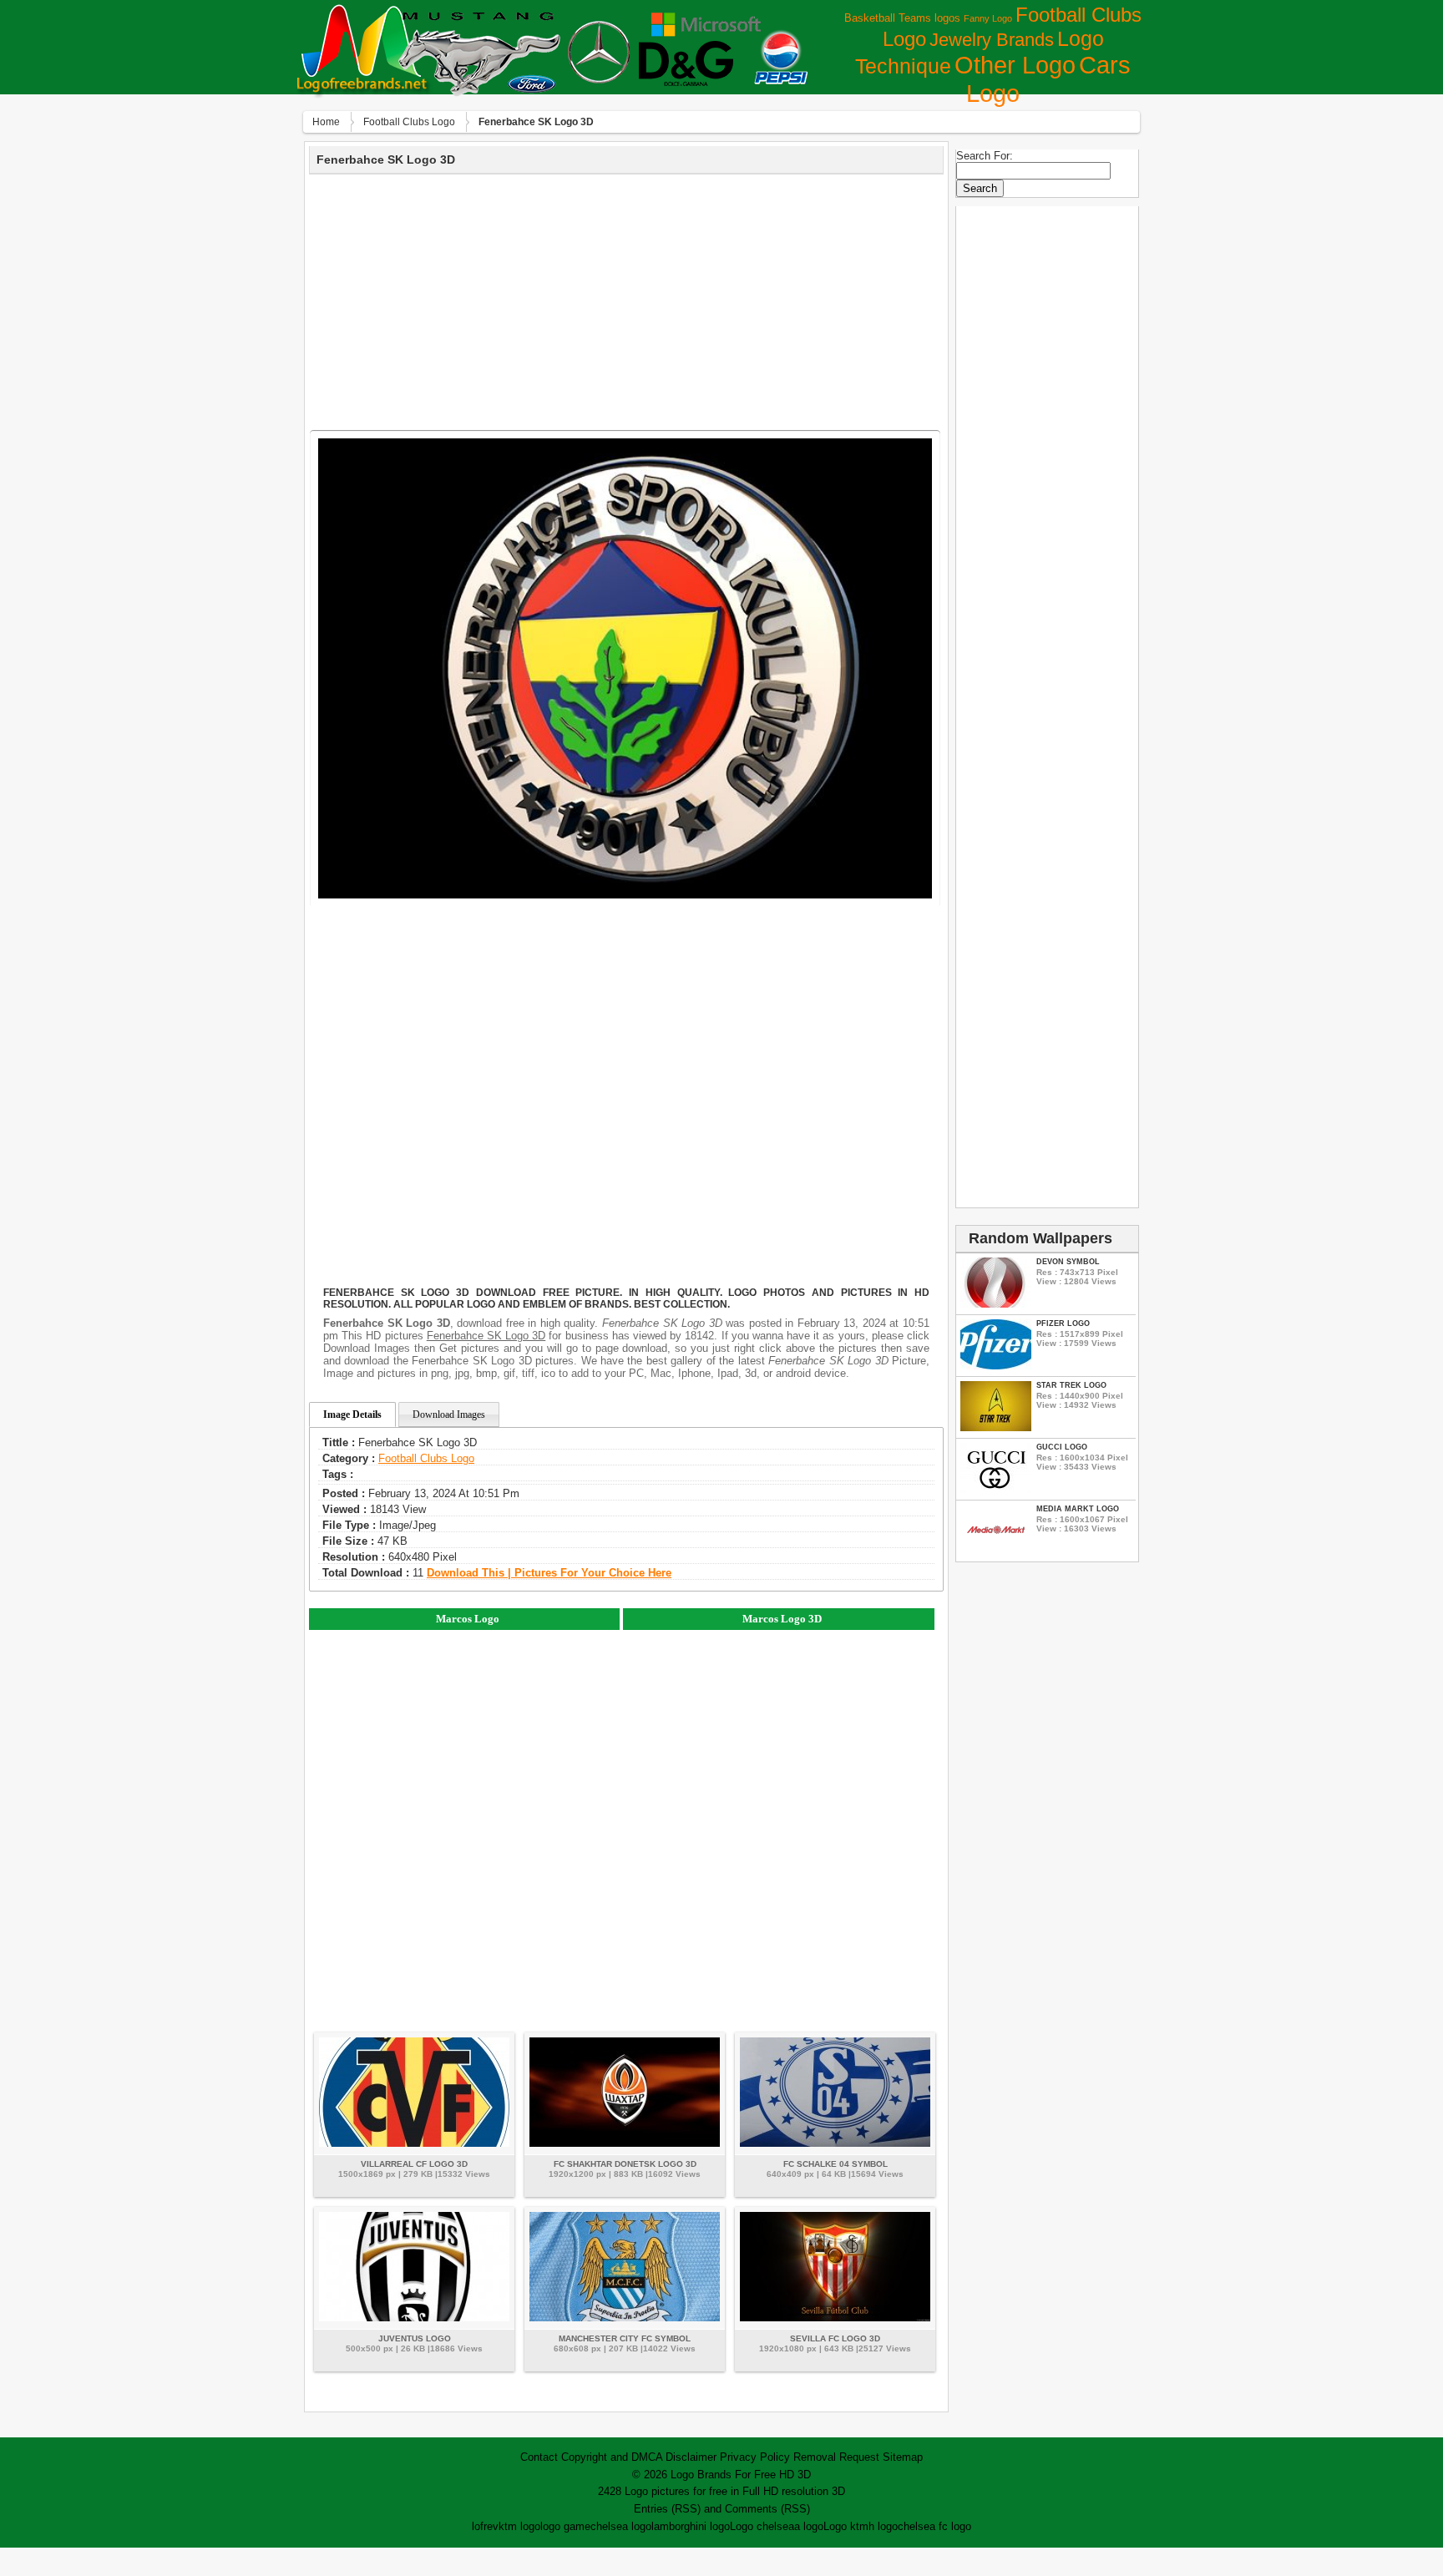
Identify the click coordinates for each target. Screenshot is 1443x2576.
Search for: (985, 156)
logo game (565, 2526)
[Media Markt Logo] (996, 1551)
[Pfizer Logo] (996, 1366)
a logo (809, 2526)
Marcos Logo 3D (782, 1619)
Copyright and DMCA (612, 2457)
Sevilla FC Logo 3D (835, 2338)
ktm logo (519, 2526)
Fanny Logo (988, 18)
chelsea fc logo (934, 2526)
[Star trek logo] (996, 1427)
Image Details (352, 1415)
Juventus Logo (415, 2338)
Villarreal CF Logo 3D (414, 2164)
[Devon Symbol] (996, 1304)
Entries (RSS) (667, 2509)
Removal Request (836, 2457)
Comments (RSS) (767, 2509)
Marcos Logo (468, 1619)
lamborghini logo (691, 2526)
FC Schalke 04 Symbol (835, 2164)
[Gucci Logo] (996, 1489)
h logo (883, 2526)
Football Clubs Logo (409, 122)
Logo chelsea (762, 2526)
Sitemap (903, 2457)
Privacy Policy (755, 2457)
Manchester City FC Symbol (625, 2338)
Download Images (449, 1415)
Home (326, 122)
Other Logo (1015, 65)
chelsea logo (621, 2526)
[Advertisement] (626, 300)
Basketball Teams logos (902, 18)
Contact (539, 2457)
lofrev (485, 2526)
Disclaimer (691, 2457)
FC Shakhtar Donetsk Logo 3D (625, 2164)
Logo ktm (846, 2526)
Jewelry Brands (992, 40)
